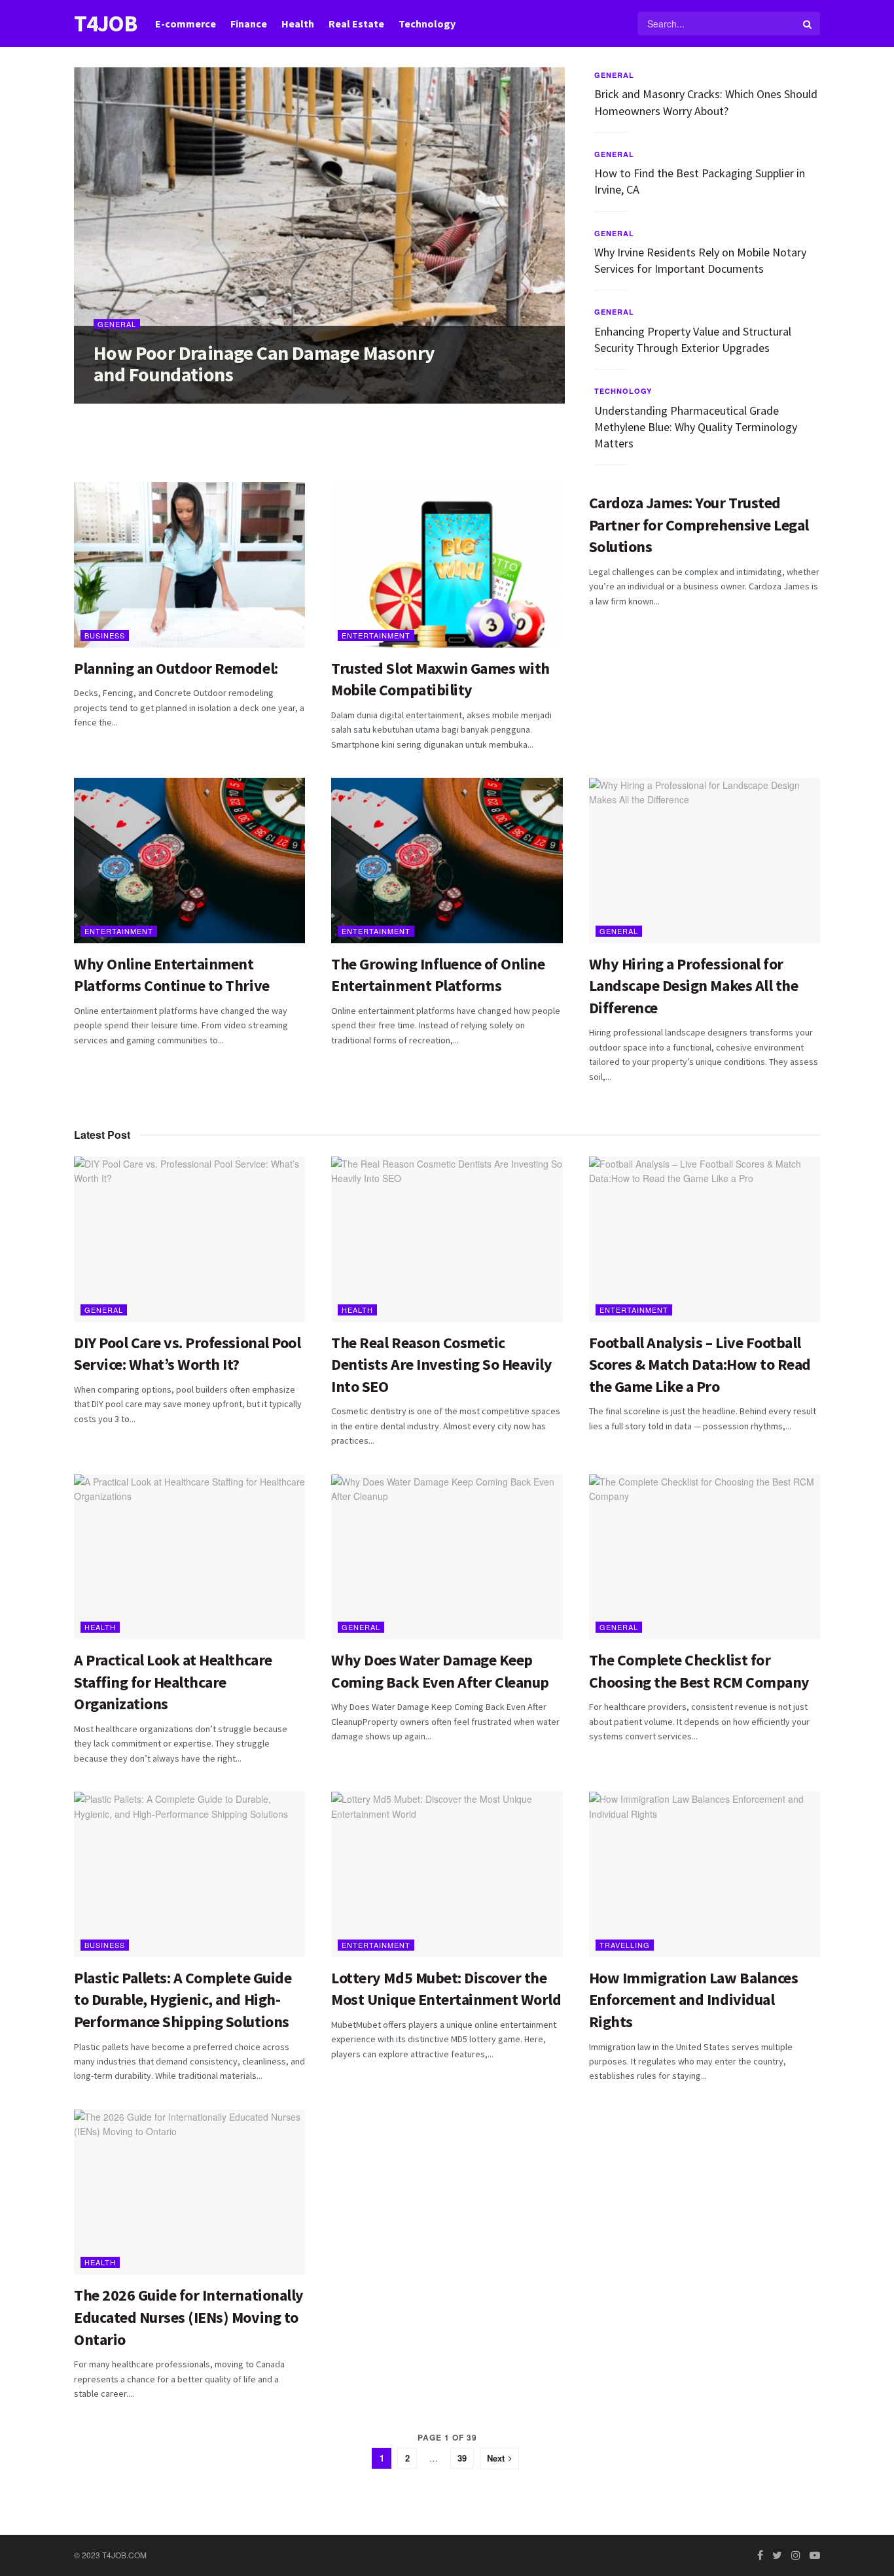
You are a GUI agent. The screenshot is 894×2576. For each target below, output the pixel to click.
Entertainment (376, 635)
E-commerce (186, 24)
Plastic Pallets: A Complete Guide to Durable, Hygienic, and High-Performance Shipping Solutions (183, 2000)
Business (105, 635)
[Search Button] (808, 24)
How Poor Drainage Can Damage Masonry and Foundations (264, 363)
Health (298, 24)
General (117, 324)
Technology (427, 24)
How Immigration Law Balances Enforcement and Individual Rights (694, 2000)
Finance (249, 24)
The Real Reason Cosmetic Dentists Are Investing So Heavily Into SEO (441, 1365)
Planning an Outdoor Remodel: (176, 668)
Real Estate (356, 24)
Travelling (625, 1945)
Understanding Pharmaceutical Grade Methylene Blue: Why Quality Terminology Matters (696, 427)
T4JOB (105, 24)
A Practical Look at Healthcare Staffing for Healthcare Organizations (173, 1682)
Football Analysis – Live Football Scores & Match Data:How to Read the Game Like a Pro (700, 1365)
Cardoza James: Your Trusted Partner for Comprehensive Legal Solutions (699, 525)
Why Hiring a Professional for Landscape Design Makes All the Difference (694, 986)
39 (462, 2458)
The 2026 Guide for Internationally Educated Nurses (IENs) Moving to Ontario (189, 2317)
